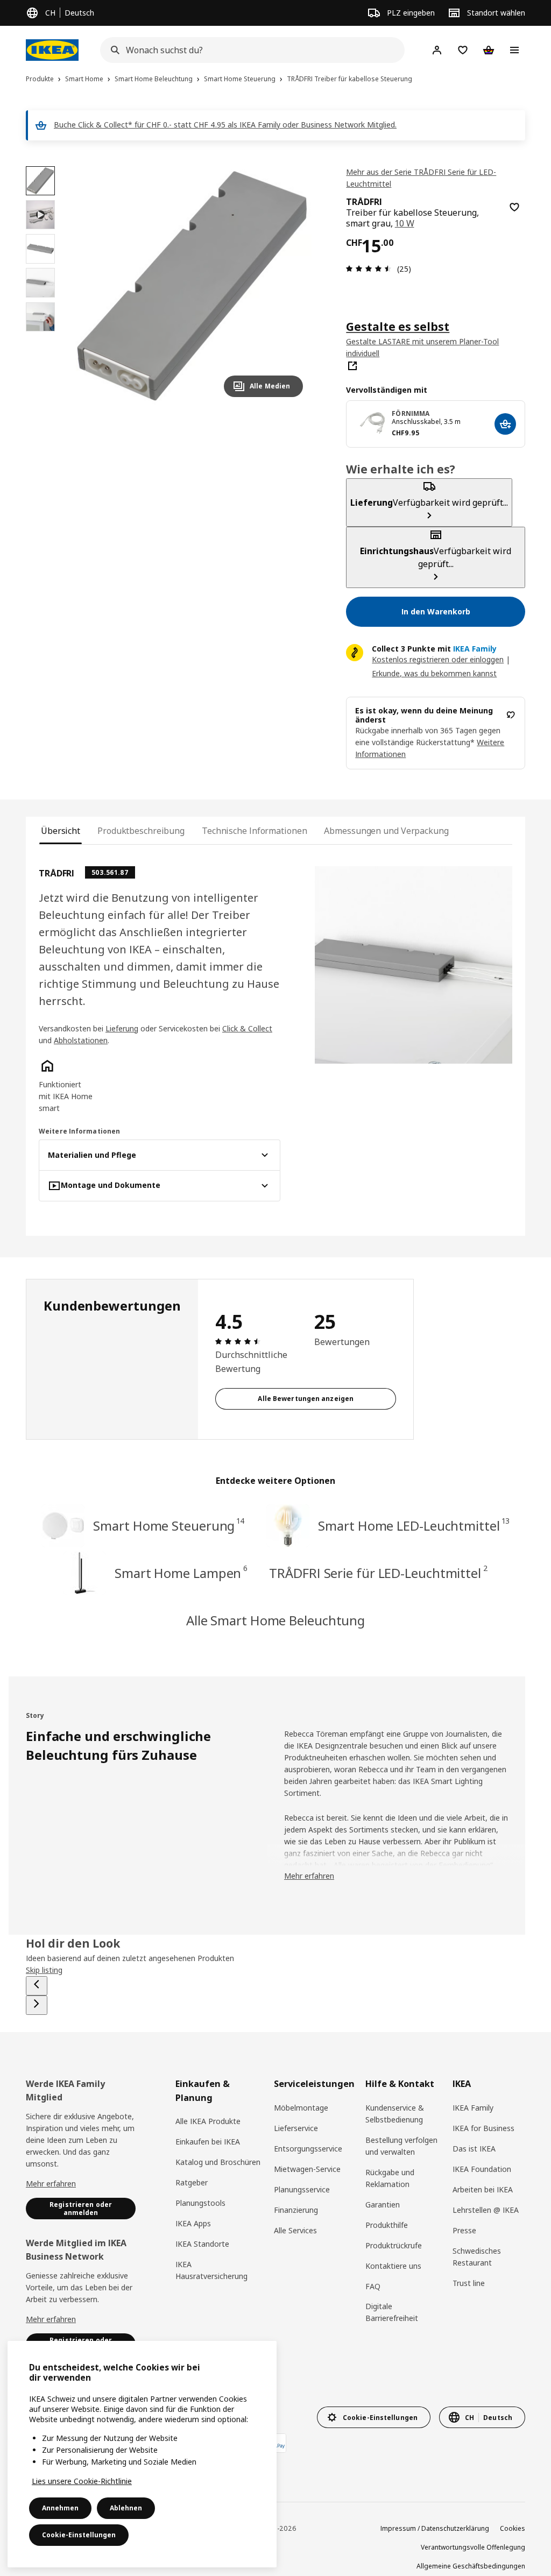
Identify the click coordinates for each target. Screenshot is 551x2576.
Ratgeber (192, 2182)
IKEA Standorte (202, 2244)
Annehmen (60, 2508)
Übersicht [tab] (61, 831)
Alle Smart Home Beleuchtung (275, 1620)
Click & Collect (247, 1028)
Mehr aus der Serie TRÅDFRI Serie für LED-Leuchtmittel (421, 178)
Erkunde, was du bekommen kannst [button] (434, 673)
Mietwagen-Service (307, 2169)
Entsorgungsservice (308, 2149)
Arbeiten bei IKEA (483, 2189)
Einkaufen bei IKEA (208, 2142)
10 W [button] (405, 223)
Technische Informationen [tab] (254, 831)
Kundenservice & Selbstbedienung (395, 2114)
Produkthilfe (387, 2225)
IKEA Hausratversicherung (211, 2270)
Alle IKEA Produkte (208, 2121)
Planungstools (200, 2203)
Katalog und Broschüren (218, 2162)
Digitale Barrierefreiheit (392, 2312)
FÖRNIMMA (411, 413)
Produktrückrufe (394, 2245)
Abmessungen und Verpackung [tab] (386, 831)
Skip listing (44, 1970)
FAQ (373, 2286)
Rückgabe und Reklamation (390, 2178)
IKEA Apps (193, 2223)
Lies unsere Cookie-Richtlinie (82, 2481)
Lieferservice (296, 2128)
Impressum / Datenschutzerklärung (435, 2528)
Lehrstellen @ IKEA (486, 2210)
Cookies (513, 2528)
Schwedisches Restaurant (477, 2257)
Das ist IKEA (474, 2149)
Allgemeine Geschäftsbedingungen (471, 2566)
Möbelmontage (301, 2108)
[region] (192, 286)
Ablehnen (126, 2508)
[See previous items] (37, 1986)
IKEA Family (473, 2108)
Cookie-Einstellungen (79, 2535)
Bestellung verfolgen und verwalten (401, 2146)
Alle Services (295, 2230)
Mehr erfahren (51, 2184)
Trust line (469, 2283)
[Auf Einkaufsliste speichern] (514, 207)
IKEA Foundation (482, 2169)
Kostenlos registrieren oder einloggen (438, 659)
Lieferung (122, 1028)
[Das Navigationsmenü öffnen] (514, 50)
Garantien (383, 2205)
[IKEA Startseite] (52, 50)
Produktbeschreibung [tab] (141, 831)
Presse (464, 2230)
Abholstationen (81, 1040)
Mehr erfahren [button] (309, 1876)
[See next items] (37, 2005)
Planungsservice (302, 2189)
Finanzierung (296, 2210)
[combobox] (249, 50)
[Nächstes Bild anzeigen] (290, 286)
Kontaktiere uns (393, 2266)
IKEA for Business (483, 2128)
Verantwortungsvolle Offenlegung (473, 2547)
